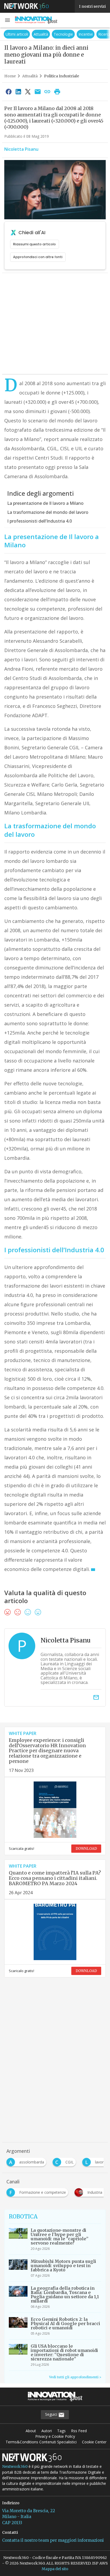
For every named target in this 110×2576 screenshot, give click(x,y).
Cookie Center (94, 2442)
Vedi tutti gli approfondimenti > (75, 2377)
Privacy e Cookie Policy (55, 2436)
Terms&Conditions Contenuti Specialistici (41, 2442)
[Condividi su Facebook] (9, 91)
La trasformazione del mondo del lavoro (48, 512)
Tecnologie (33, 34)
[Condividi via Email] (38, 91)
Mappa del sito (55, 2569)
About (31, 2431)
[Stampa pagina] (57, 91)
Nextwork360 (15, 2466)
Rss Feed (79, 2431)
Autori (47, 2431)
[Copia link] (48, 91)
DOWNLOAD (86, 1849)
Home (10, 76)
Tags (61, 2431)
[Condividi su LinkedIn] (18, 91)
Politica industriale (62, 76)
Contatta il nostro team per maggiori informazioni (53, 2540)
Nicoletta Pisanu (21, 149)
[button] (7, 20)
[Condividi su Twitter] (28, 91)
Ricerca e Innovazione (87, 34)
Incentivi (56, 34)
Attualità (11, 34)
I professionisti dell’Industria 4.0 (40, 521)
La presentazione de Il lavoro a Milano (45, 503)
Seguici (52, 2414)
